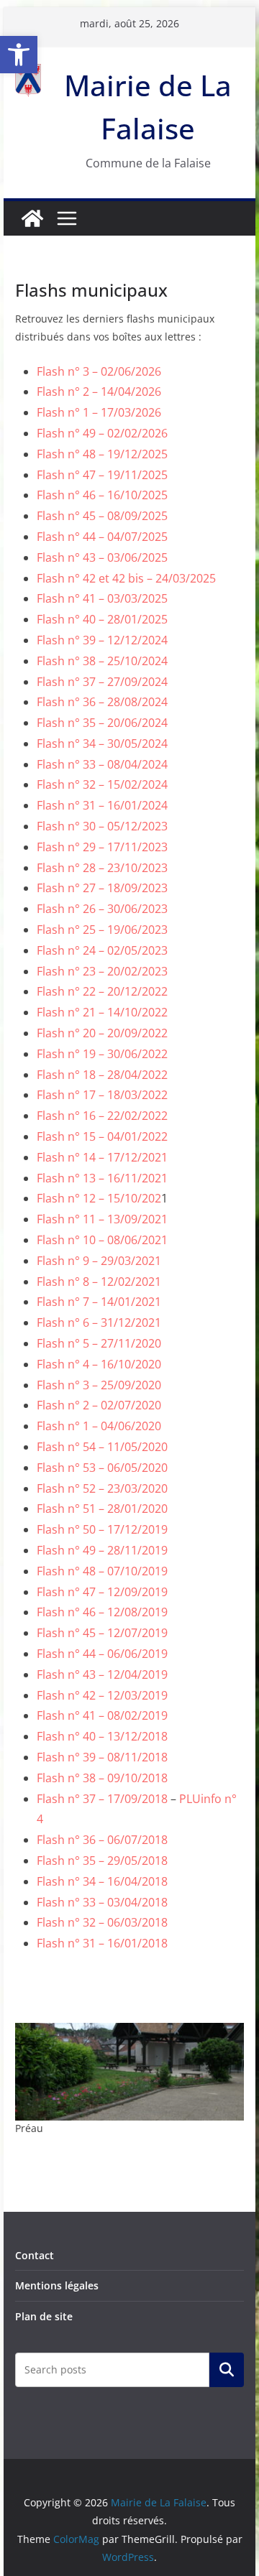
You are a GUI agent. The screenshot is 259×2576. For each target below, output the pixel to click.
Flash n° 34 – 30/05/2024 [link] (102, 743)
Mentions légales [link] (57, 2285)
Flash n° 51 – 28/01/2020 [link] (102, 1509)
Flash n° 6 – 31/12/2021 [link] (99, 1322)
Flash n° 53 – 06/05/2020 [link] (102, 1468)
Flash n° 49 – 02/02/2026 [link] (102, 433)
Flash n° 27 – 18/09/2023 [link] (102, 888)
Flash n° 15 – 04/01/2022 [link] (102, 1136)
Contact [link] (35, 2255)
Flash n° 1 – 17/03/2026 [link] (99, 412)
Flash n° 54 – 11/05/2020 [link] (102, 1447)
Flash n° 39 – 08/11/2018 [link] (102, 1757)
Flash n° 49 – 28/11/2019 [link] (102, 1550)
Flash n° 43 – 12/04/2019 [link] (102, 1674)
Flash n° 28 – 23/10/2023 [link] (102, 868)
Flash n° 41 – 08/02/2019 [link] (102, 1715)
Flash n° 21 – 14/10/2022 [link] (102, 1012)
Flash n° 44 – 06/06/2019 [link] (102, 1654)
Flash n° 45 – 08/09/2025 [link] (102, 516)
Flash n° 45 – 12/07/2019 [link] (102, 1633)
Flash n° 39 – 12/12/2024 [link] (102, 640)
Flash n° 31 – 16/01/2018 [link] (102, 1943)
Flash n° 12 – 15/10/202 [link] (99, 1198)
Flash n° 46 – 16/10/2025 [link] (102, 495)
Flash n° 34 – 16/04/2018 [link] (102, 1881)
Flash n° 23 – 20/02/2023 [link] (102, 971)
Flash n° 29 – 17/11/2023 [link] (102, 847)
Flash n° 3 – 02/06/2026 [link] (99, 371)
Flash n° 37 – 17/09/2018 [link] (104, 1799)
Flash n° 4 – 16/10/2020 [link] (99, 1364)
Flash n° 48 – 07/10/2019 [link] (102, 1571)
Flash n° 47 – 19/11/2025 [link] (102, 475)
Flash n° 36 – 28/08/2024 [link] (102, 702)
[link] (19, 55)
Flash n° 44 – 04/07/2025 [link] (102, 537)
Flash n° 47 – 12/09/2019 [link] (102, 1592)
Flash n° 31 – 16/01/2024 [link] (102, 805)
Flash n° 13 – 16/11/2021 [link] (102, 1178)
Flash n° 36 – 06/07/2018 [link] (102, 1840)
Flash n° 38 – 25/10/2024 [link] (102, 661)
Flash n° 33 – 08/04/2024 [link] (102, 764)
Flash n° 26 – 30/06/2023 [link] (102, 909)
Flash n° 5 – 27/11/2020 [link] (99, 1343)
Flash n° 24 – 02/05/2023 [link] (102, 950)
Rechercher (227, 2370)
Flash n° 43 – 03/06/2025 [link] (102, 557)
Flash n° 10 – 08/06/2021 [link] (102, 1240)
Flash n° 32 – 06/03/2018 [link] (102, 1922)
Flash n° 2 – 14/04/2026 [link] (99, 392)
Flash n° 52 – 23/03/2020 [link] (102, 1488)
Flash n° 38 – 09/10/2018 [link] (102, 1778)
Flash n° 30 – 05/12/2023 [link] (102, 826)
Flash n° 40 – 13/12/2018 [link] (102, 1736)
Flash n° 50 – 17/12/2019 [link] (102, 1529)
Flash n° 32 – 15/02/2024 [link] (102, 784)
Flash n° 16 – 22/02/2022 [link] (102, 1116)
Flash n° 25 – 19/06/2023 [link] (102, 930)
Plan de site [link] (44, 2316)
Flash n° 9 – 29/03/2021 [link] (99, 1261)
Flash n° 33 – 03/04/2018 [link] (102, 1902)
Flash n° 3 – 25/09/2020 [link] (99, 1385)
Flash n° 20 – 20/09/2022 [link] (102, 1033)
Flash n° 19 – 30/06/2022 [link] (102, 1054)
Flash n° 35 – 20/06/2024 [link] (102, 723)
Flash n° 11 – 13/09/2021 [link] (102, 1219)
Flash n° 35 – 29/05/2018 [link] (102, 1861)
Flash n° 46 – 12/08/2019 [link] (102, 1612)
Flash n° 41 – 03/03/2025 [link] (102, 598)
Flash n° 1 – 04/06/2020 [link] (99, 1426)
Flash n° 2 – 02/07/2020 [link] (99, 1405)
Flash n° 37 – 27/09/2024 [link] (102, 682)
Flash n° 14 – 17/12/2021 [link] (102, 1157)
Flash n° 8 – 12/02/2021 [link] (99, 1282)
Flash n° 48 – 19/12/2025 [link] (102, 454)
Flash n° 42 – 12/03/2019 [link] (102, 1695)
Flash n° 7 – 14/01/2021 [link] (99, 1302)
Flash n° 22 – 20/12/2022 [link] (102, 991)
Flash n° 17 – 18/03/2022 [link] (102, 1095)
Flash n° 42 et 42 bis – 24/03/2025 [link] (126, 578)
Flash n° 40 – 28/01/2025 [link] (102, 619)
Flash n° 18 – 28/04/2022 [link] (102, 1075)
